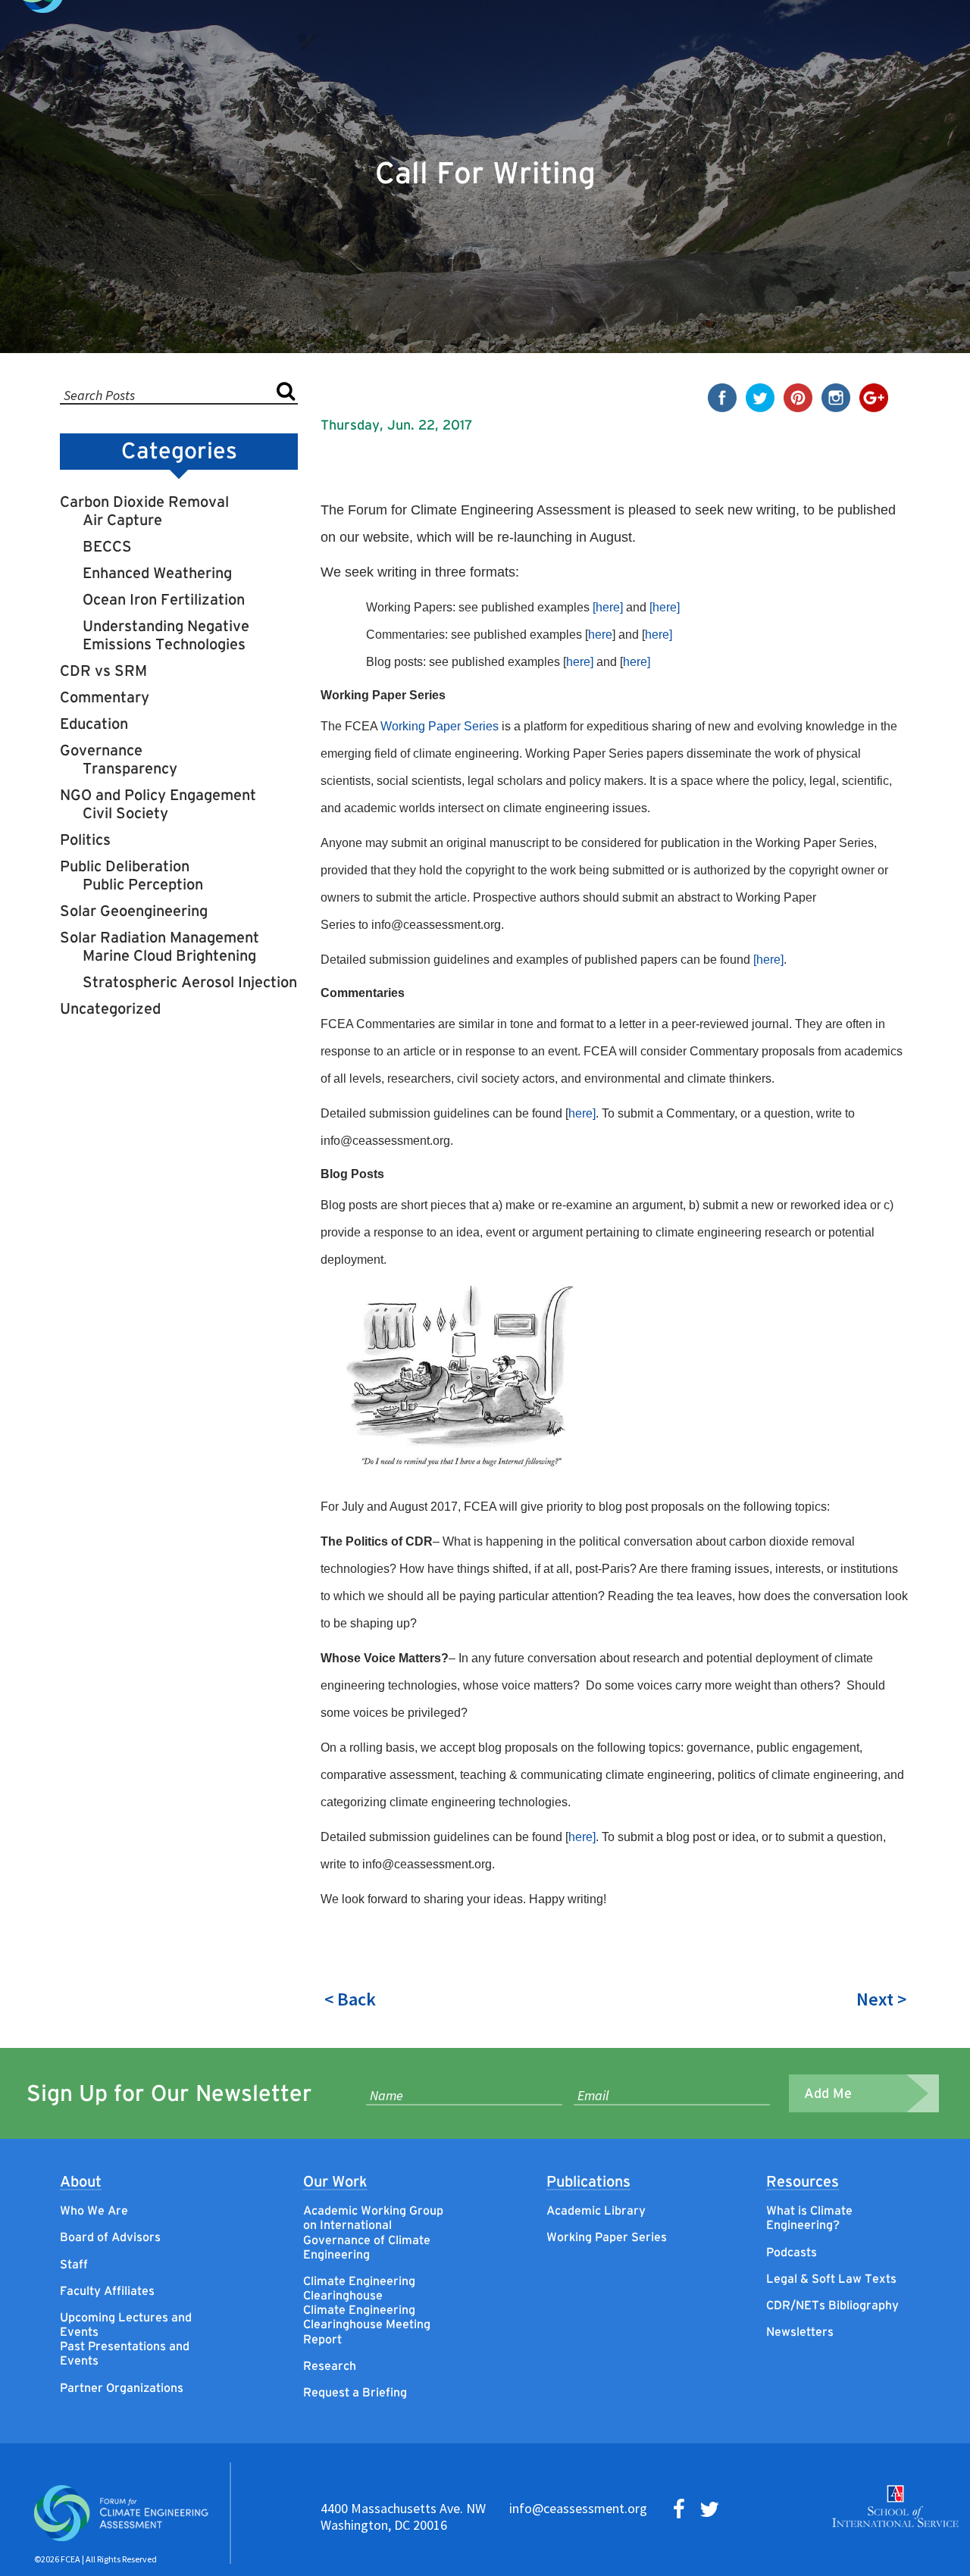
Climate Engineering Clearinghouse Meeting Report (367, 2324)
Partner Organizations (122, 2387)
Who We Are (94, 2210)
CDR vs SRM (103, 671)
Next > (881, 1999)
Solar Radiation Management (160, 937)
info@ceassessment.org (578, 2508)
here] (659, 635)
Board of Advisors (110, 2237)
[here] (608, 607)
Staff (74, 2264)
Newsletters (800, 2331)
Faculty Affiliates (107, 2290)
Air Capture (122, 520)
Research (330, 2365)
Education (94, 724)
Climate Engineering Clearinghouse (359, 2288)
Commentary (105, 697)
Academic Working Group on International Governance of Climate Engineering (373, 2232)
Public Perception (143, 884)
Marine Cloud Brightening (169, 955)
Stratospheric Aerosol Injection (190, 982)
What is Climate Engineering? (809, 2217)
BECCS (107, 546)
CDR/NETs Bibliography (832, 2305)
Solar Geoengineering (134, 911)
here (600, 635)
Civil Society (125, 813)
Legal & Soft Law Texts (831, 2278)
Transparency (130, 768)
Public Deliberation (125, 866)
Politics (85, 839)
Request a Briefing (355, 2392)
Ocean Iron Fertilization (164, 599)
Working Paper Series (440, 726)
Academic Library (596, 2210)
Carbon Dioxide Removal (144, 502)
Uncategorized (110, 1008)
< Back (350, 1999)
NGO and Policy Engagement (158, 795)
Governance (101, 750)
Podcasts (792, 2252)
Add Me (828, 2093)
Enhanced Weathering (157, 573)
